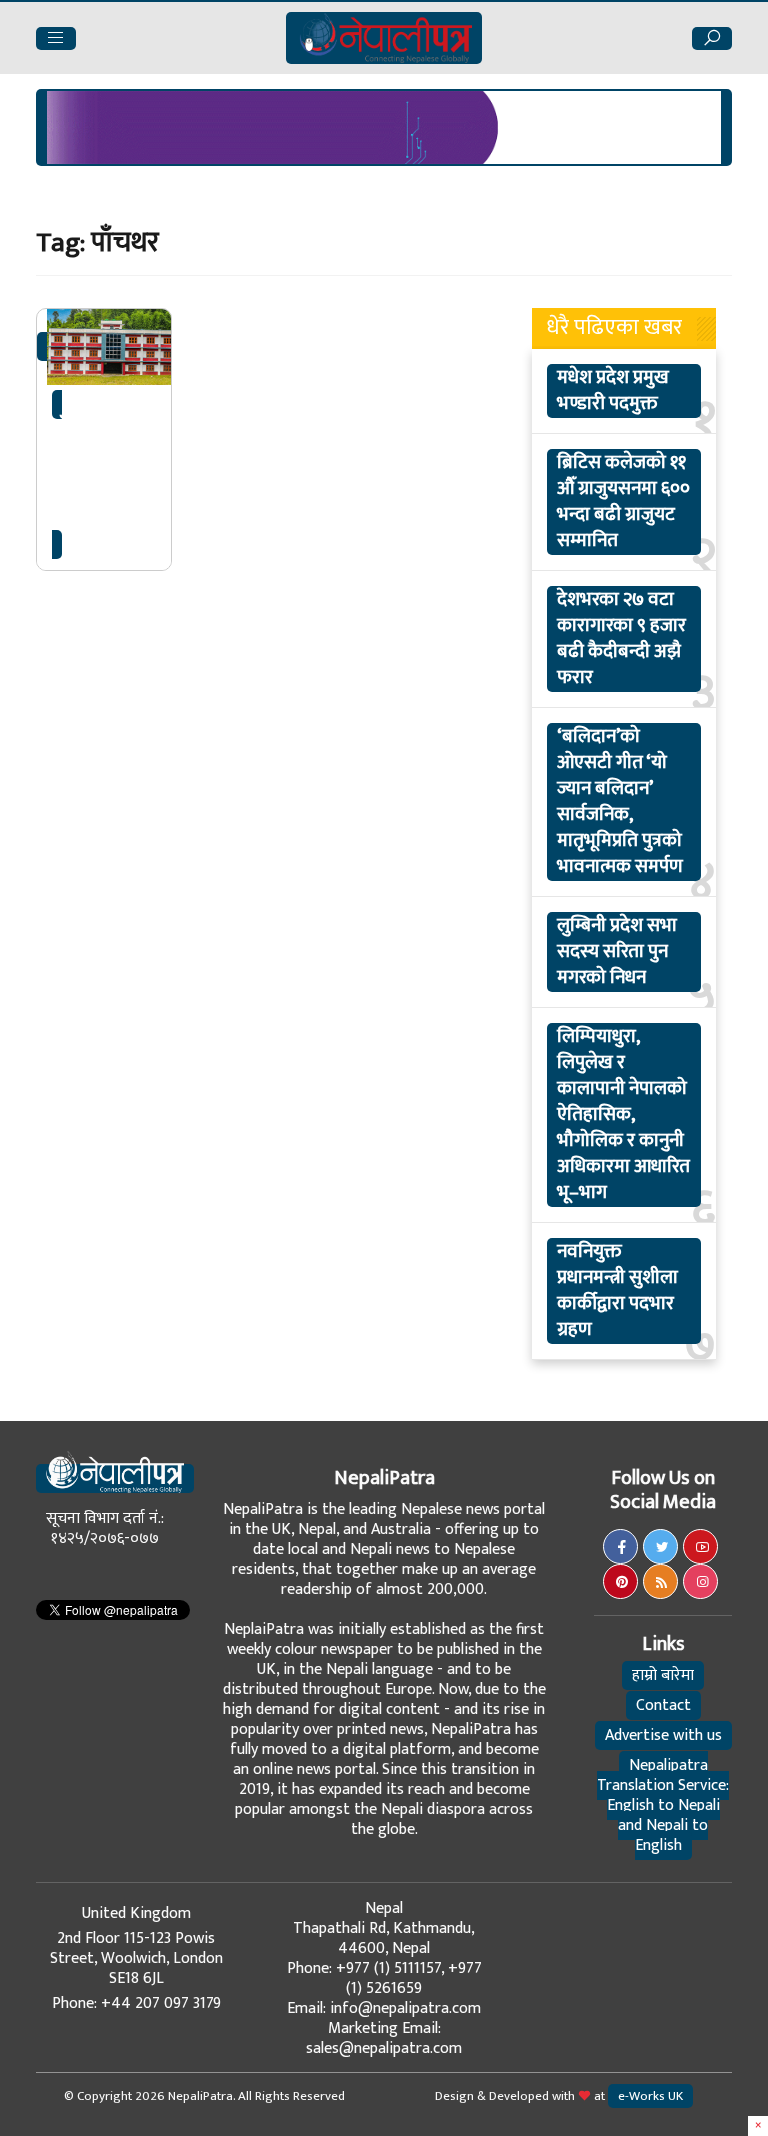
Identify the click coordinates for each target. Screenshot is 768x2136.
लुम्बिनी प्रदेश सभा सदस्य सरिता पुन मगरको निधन (617, 952)
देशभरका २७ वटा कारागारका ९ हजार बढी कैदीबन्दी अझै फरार (621, 639)
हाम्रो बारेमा (663, 1675)
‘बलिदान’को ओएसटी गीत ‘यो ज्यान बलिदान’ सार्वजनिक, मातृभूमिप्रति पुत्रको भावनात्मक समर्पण (620, 802)
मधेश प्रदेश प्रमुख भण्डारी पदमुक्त (613, 391)
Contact (663, 1705)
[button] (56, 38)
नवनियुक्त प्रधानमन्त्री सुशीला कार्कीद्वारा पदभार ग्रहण (617, 1291)
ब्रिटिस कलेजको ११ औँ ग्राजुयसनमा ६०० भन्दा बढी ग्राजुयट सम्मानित (623, 502)
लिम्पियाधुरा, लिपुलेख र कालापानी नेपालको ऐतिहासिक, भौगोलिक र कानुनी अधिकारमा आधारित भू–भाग (623, 1115)
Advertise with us (663, 1735)
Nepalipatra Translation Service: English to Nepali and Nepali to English (663, 1805)
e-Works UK (650, 2096)
